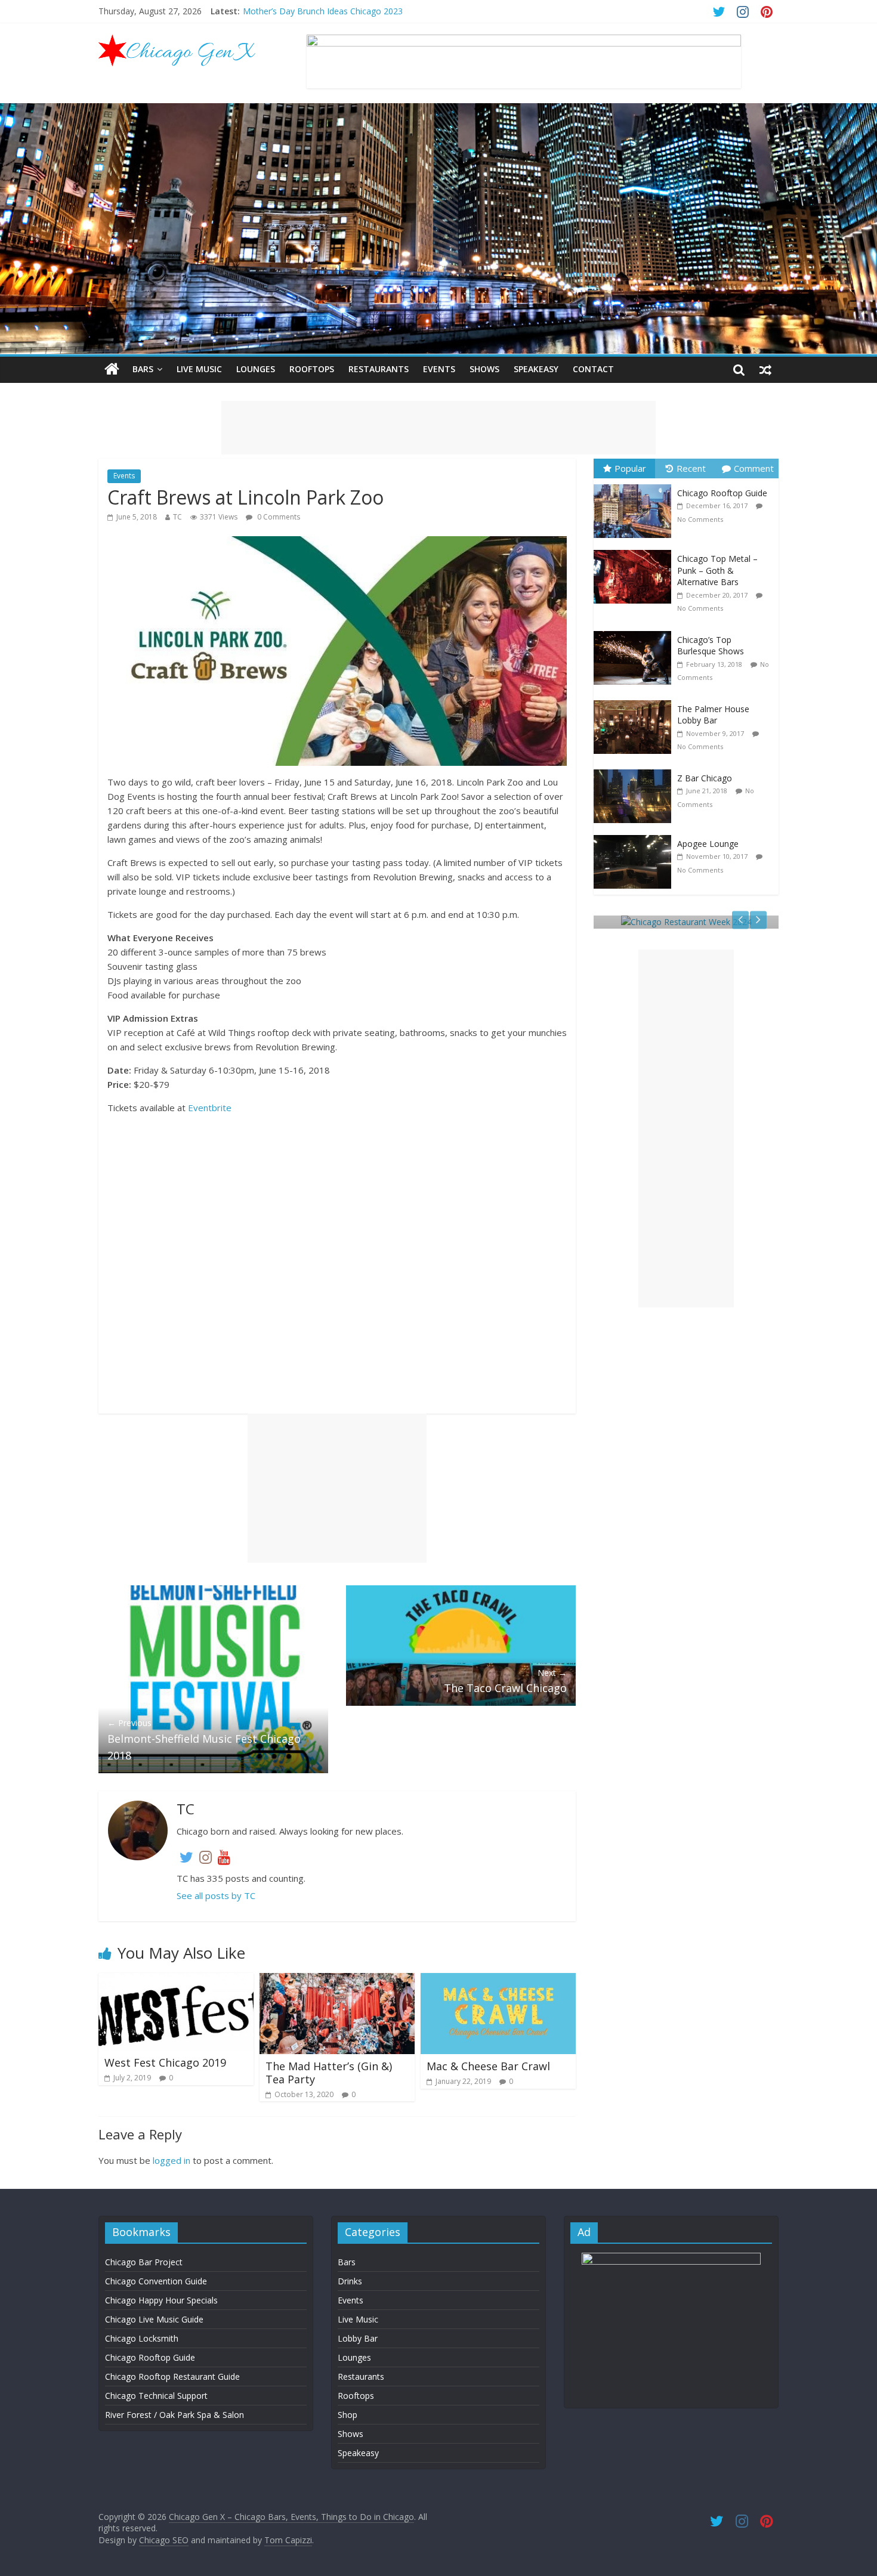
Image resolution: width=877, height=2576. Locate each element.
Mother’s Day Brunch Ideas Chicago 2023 (323, 11)
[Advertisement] (438, 428)
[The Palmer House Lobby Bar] (635, 701)
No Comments (700, 519)
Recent (691, 468)
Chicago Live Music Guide (154, 2319)
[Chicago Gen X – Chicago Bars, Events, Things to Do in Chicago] (112, 369)
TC (177, 517)
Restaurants (379, 369)
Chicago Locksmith (142, 2338)
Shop (348, 2415)
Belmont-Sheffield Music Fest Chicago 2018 (204, 1740)
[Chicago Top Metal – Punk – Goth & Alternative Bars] (635, 550)
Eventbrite (210, 1108)
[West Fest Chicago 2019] (176, 1980)
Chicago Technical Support (156, 2396)
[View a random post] (765, 369)
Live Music (199, 369)
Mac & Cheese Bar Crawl (488, 2066)
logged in (172, 2160)
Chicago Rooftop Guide (722, 493)
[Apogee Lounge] (635, 835)
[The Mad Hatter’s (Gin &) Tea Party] (337, 1980)
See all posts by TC (216, 1895)
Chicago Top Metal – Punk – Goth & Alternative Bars (717, 570)
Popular (630, 468)
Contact (593, 369)
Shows (484, 369)
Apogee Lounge (708, 844)
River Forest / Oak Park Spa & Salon (175, 2415)
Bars (143, 369)
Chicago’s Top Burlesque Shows (711, 646)
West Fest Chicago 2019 (165, 2062)
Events (439, 369)
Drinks (350, 2281)
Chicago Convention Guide (156, 2281)
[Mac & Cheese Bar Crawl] (498, 1980)
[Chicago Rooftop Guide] (635, 485)
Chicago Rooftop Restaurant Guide (172, 2376)
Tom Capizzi (288, 2540)
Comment (754, 468)
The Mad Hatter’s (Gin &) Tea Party (329, 2073)
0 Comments (278, 517)
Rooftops (312, 369)
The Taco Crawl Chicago (505, 1681)
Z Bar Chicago (705, 778)
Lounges (256, 369)
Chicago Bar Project (144, 2262)
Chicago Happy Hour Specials (161, 2300)
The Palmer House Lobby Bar (713, 715)
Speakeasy (536, 369)
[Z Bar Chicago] (635, 770)
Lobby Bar (358, 2338)
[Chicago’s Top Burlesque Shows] (635, 631)
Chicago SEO (164, 2540)
